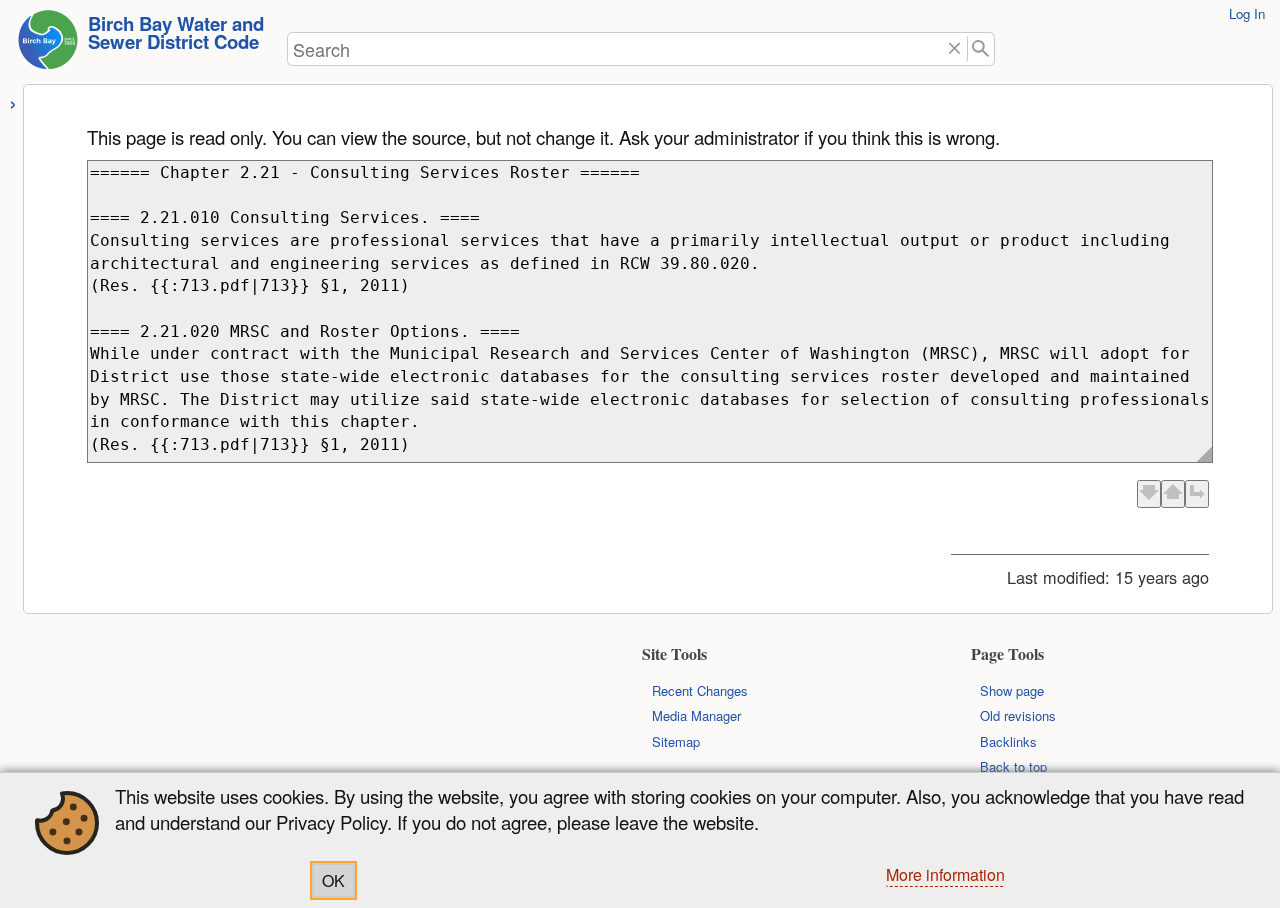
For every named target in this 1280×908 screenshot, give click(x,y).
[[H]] (48, 46)
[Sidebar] (13, 101)
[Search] (981, 49)
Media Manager (696, 715)
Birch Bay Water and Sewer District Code (176, 33)
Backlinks (1008, 741)
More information (945, 874)
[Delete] (954, 49)
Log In (1247, 13)
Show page (1012, 690)
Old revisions (1018, 715)
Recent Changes (700, 690)
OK (333, 880)
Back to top (1013, 766)
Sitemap (676, 741)
